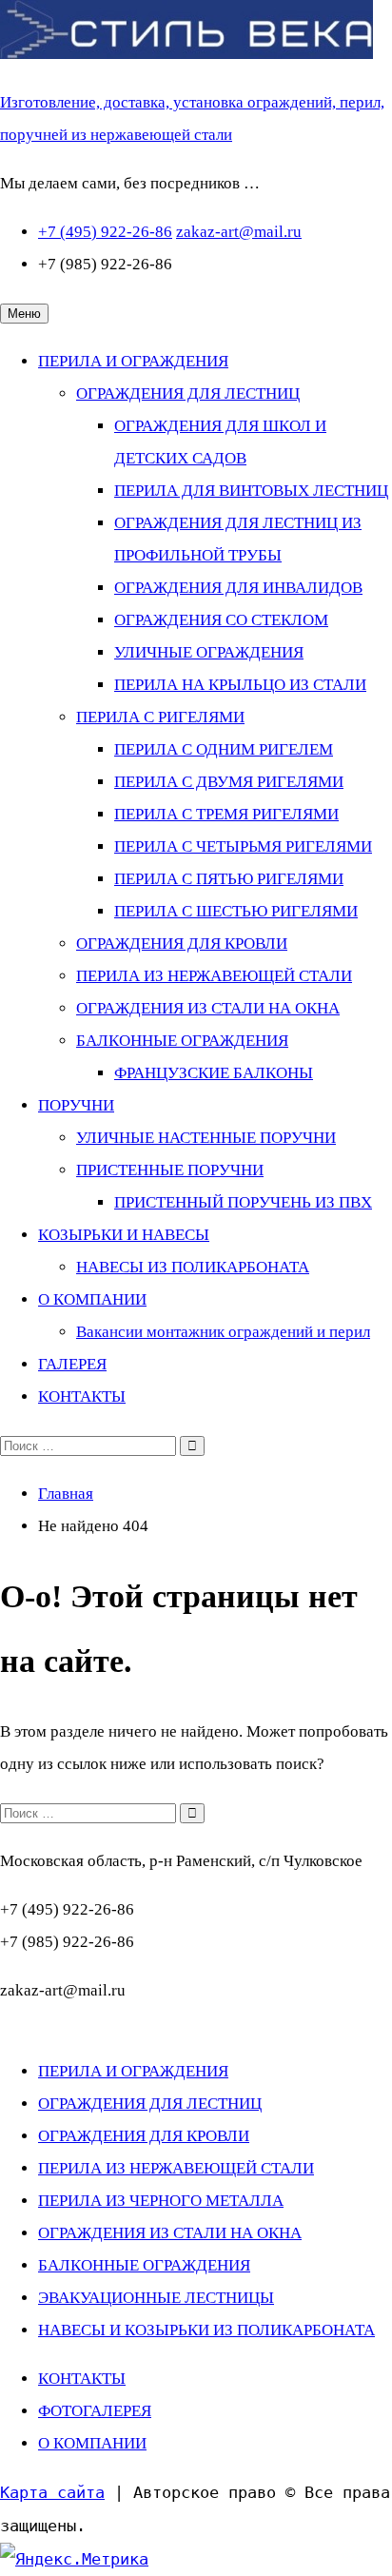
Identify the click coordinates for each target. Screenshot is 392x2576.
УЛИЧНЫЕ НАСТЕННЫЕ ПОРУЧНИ (206, 1138)
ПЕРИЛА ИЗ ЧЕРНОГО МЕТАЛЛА (161, 2201)
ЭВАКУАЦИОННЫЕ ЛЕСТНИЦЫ (156, 2298)
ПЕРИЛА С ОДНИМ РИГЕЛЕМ (224, 749)
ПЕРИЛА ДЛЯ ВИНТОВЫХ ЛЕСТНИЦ (251, 491)
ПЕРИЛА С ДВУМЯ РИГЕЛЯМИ (229, 782)
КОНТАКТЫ (82, 1396)
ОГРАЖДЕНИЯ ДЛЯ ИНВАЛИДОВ (238, 588)
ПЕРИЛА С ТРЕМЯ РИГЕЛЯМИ (226, 814)
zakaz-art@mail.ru (239, 232)
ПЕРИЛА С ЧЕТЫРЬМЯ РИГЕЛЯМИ (243, 846)
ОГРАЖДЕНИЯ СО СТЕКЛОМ (221, 620)
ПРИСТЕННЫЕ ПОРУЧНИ (170, 1170)
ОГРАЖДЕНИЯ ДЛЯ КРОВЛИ (182, 944)
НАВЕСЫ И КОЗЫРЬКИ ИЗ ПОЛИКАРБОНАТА (206, 2330)
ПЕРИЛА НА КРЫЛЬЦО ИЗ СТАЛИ (240, 685)
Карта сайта (52, 2492)
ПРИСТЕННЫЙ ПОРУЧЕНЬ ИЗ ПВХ (243, 1202)
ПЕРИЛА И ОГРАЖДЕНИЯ (133, 361)
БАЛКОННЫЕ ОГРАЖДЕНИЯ (182, 1041)
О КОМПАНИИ (92, 1299)
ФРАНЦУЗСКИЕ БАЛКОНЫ (214, 1073)
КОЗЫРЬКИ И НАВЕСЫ (124, 1235)
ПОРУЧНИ (76, 1105)
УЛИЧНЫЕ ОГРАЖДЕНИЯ (209, 652)
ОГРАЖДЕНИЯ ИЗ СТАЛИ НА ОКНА (208, 1008)
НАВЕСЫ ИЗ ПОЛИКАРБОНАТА (193, 1267)
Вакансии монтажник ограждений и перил (223, 1332)
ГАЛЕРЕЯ (72, 1364)
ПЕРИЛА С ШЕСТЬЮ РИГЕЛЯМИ (236, 911)
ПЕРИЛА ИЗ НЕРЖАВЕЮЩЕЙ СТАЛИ (214, 976)
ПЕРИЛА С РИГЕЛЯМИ (160, 717)
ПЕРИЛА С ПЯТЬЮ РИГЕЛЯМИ (229, 879)
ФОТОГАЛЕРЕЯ (95, 2411)
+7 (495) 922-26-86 (105, 232)
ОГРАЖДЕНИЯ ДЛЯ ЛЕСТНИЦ (188, 393)
